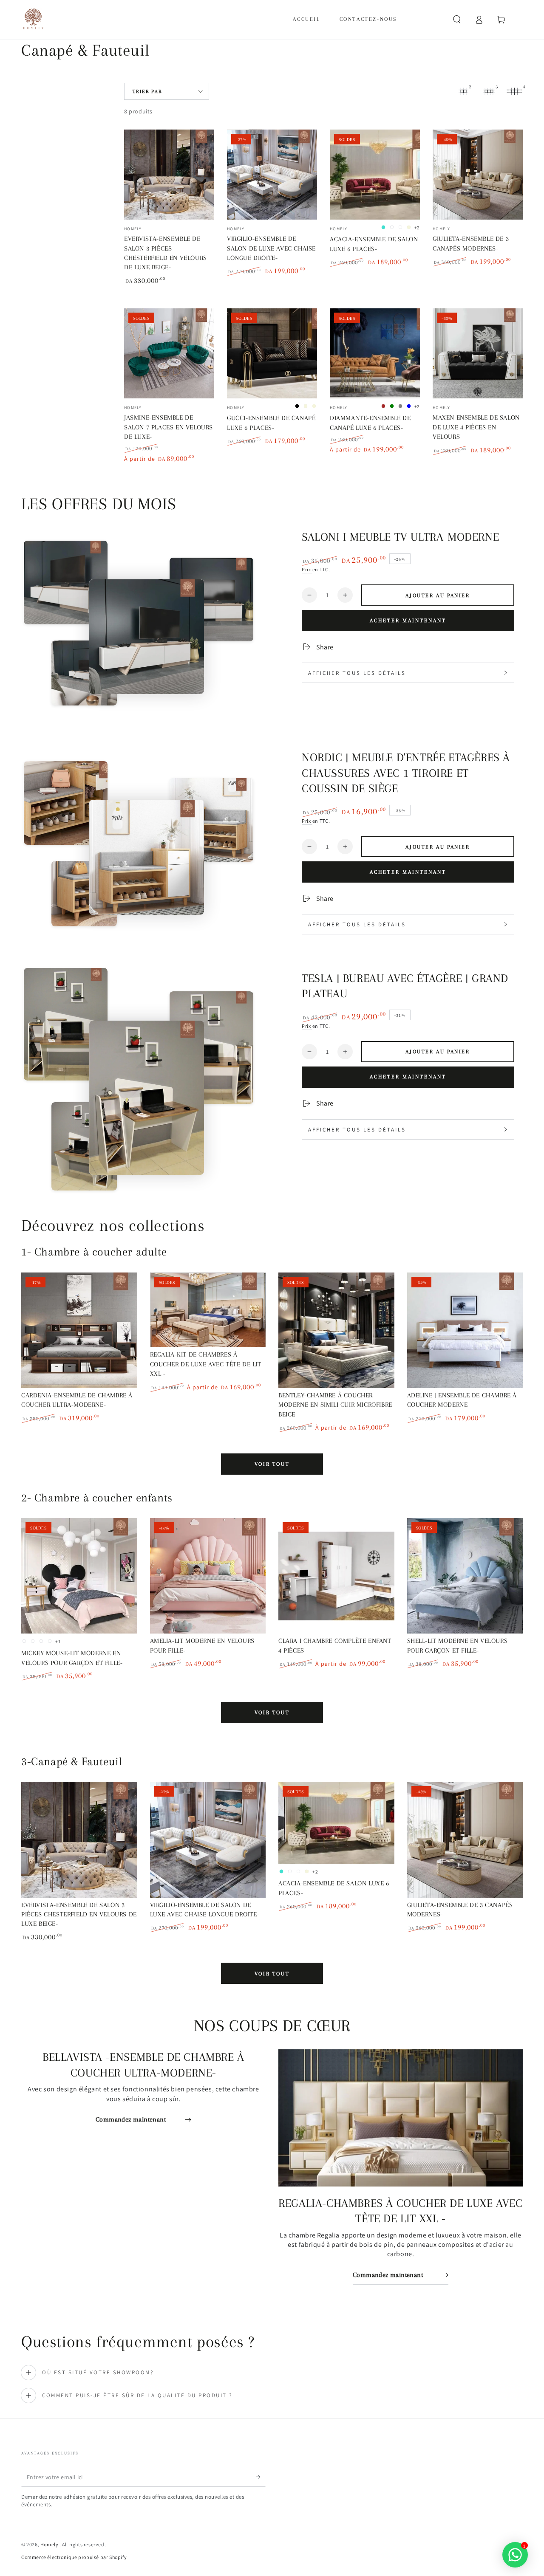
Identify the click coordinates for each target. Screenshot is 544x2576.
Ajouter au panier (438, 595)
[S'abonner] (261, 2477)
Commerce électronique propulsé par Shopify (74, 2557)
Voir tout (272, 1464)
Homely (50, 2544)
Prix (307, 569)
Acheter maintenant (408, 621)
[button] (457, 20)
